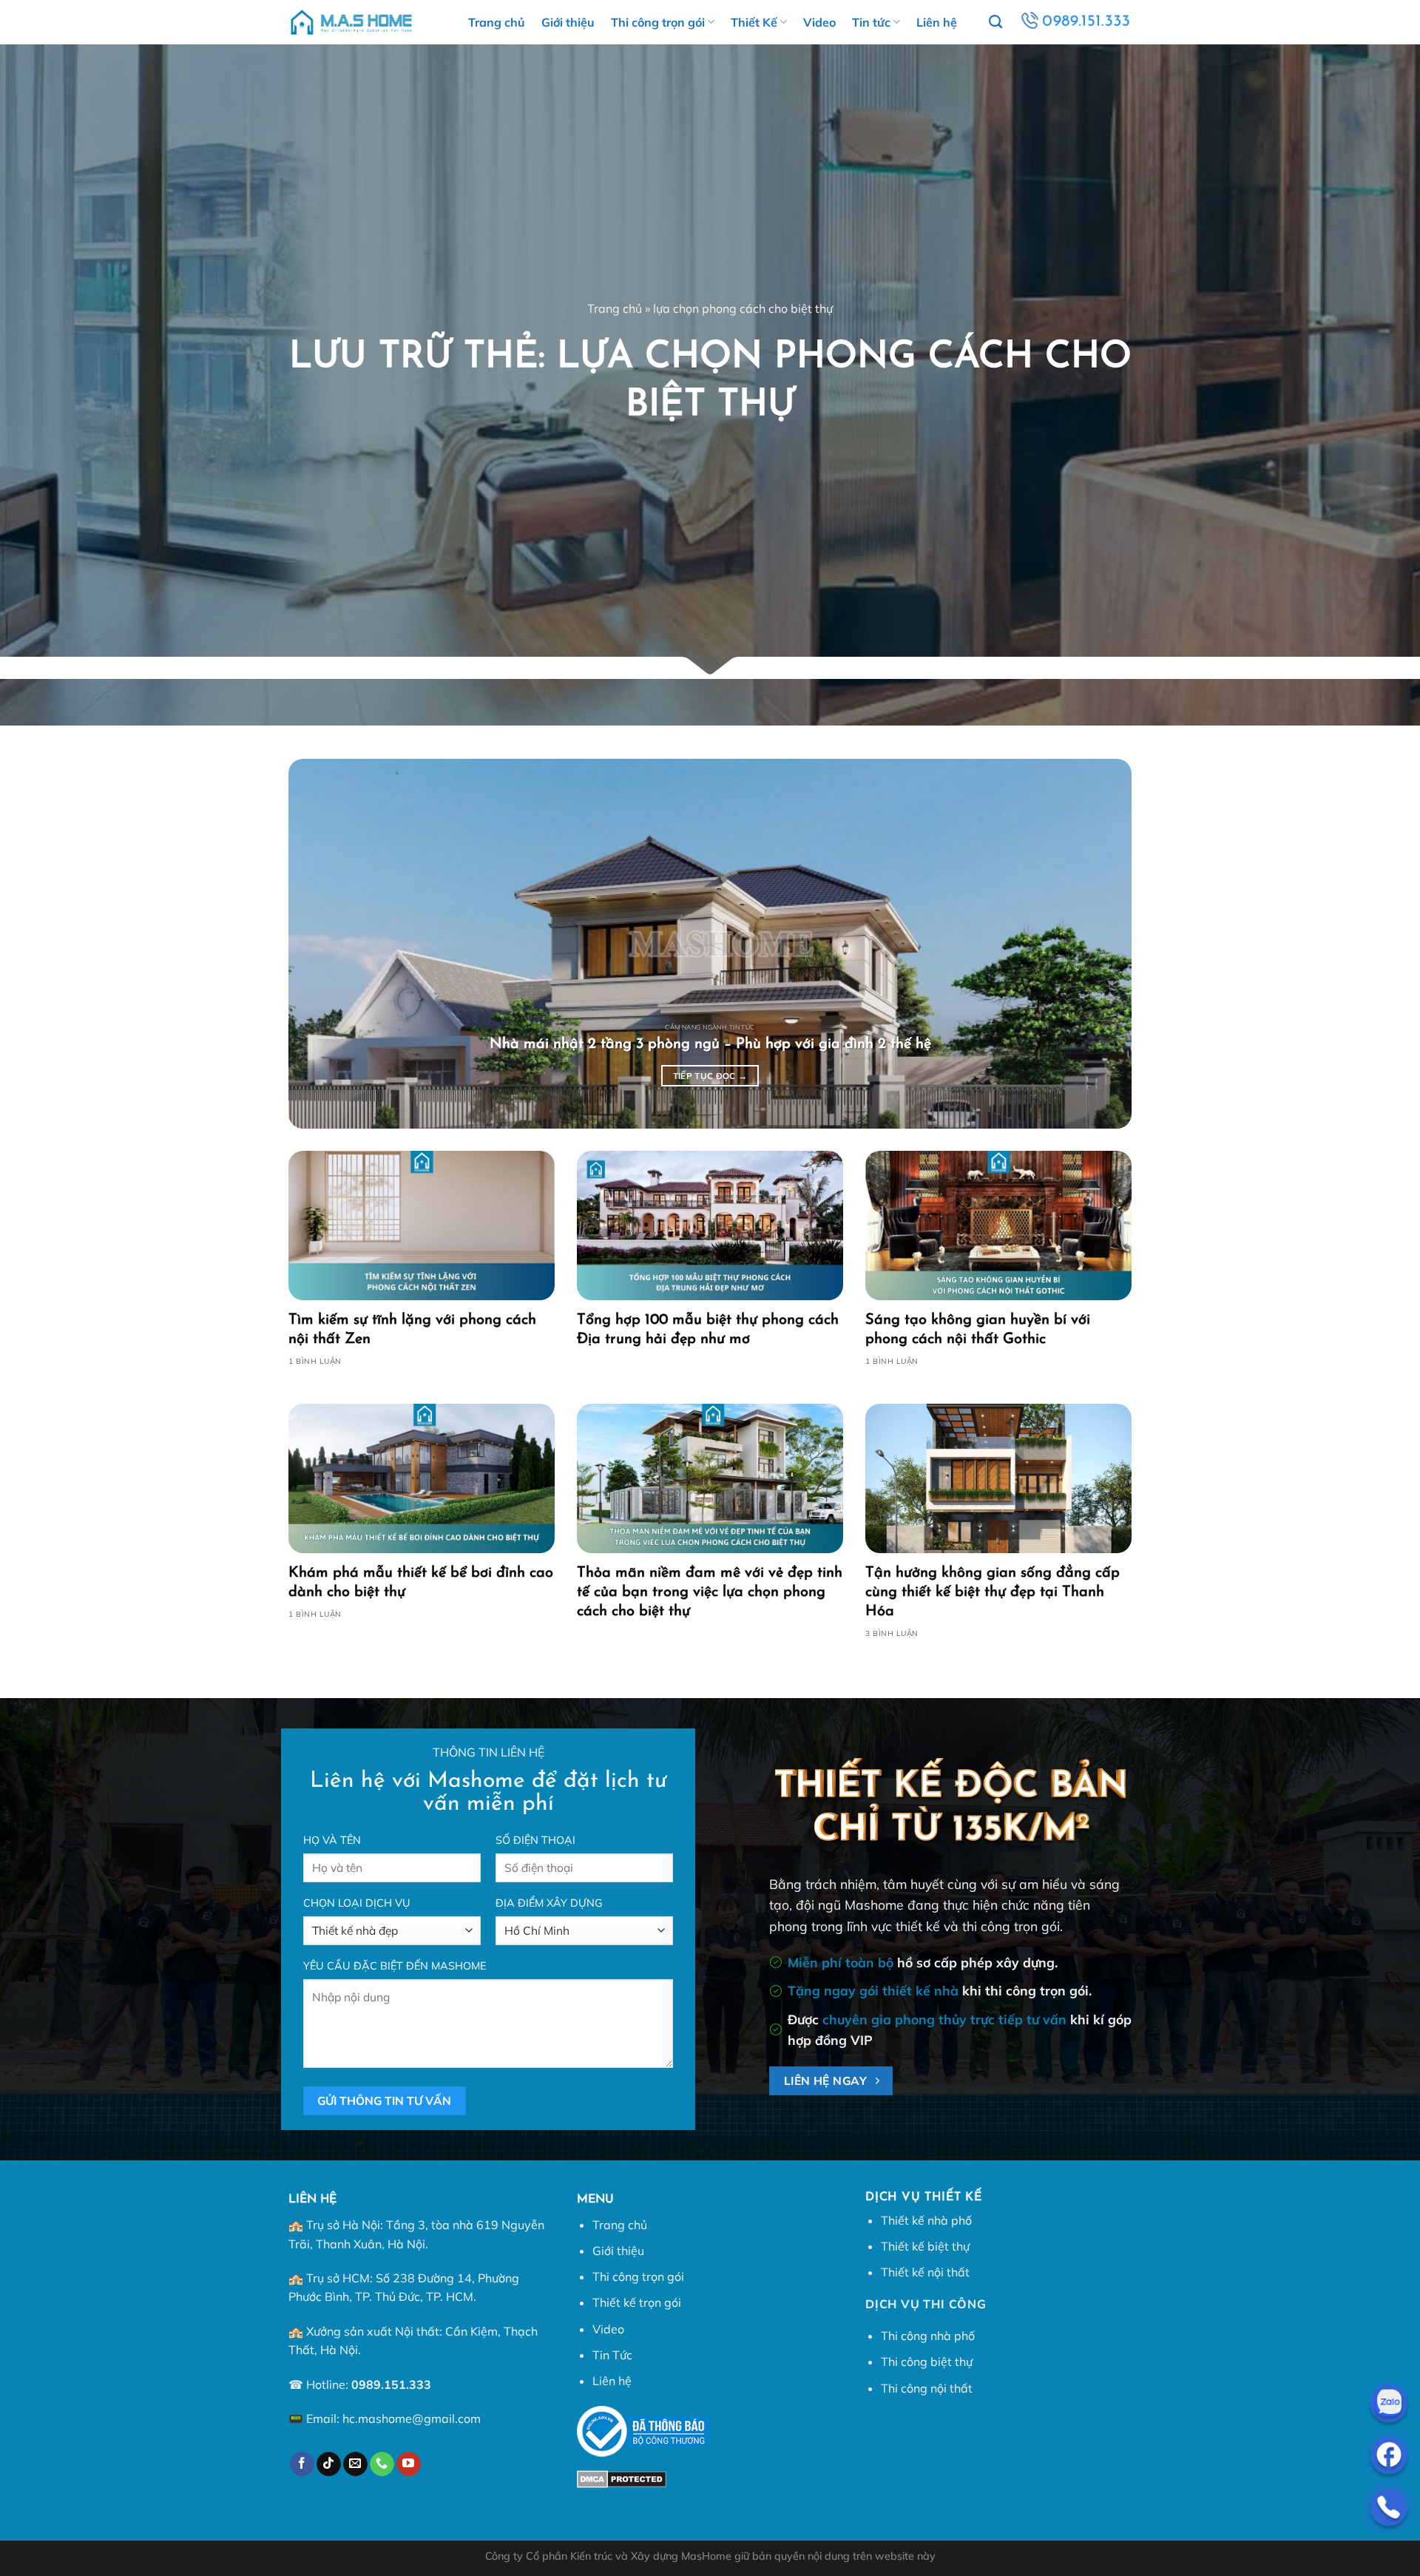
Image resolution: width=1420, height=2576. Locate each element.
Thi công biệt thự (927, 2362)
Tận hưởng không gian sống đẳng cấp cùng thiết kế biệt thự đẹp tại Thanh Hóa (993, 1592)
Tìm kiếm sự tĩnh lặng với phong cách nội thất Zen (412, 1330)
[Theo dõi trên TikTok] (329, 2464)
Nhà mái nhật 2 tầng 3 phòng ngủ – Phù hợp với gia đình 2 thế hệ (710, 1044)
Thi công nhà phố (928, 2336)
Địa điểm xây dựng (549, 1903)
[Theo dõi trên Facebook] (302, 2464)
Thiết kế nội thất (925, 2272)
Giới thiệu (568, 22)
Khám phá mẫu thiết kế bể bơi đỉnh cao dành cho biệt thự (421, 1583)
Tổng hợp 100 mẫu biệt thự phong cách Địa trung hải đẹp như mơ (708, 1330)
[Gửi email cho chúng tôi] (355, 2464)
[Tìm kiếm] (995, 22)
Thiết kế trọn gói (637, 2302)
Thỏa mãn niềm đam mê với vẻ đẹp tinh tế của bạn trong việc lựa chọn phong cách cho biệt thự (710, 1592)
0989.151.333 (391, 2384)
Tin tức (871, 22)
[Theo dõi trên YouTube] (409, 2464)
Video (819, 22)
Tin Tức (612, 2355)
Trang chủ (497, 22)
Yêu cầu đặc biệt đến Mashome (395, 1966)
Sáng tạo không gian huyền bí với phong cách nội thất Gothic (978, 1330)
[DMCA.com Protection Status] (622, 2478)
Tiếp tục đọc (710, 1076)
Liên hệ (937, 22)
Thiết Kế (754, 22)
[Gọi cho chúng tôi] (382, 2464)
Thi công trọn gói (658, 22)
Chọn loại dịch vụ (357, 1903)
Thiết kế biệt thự (925, 2246)
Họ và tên (332, 1840)
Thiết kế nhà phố (926, 2220)
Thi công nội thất (927, 2388)
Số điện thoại (535, 1840)
